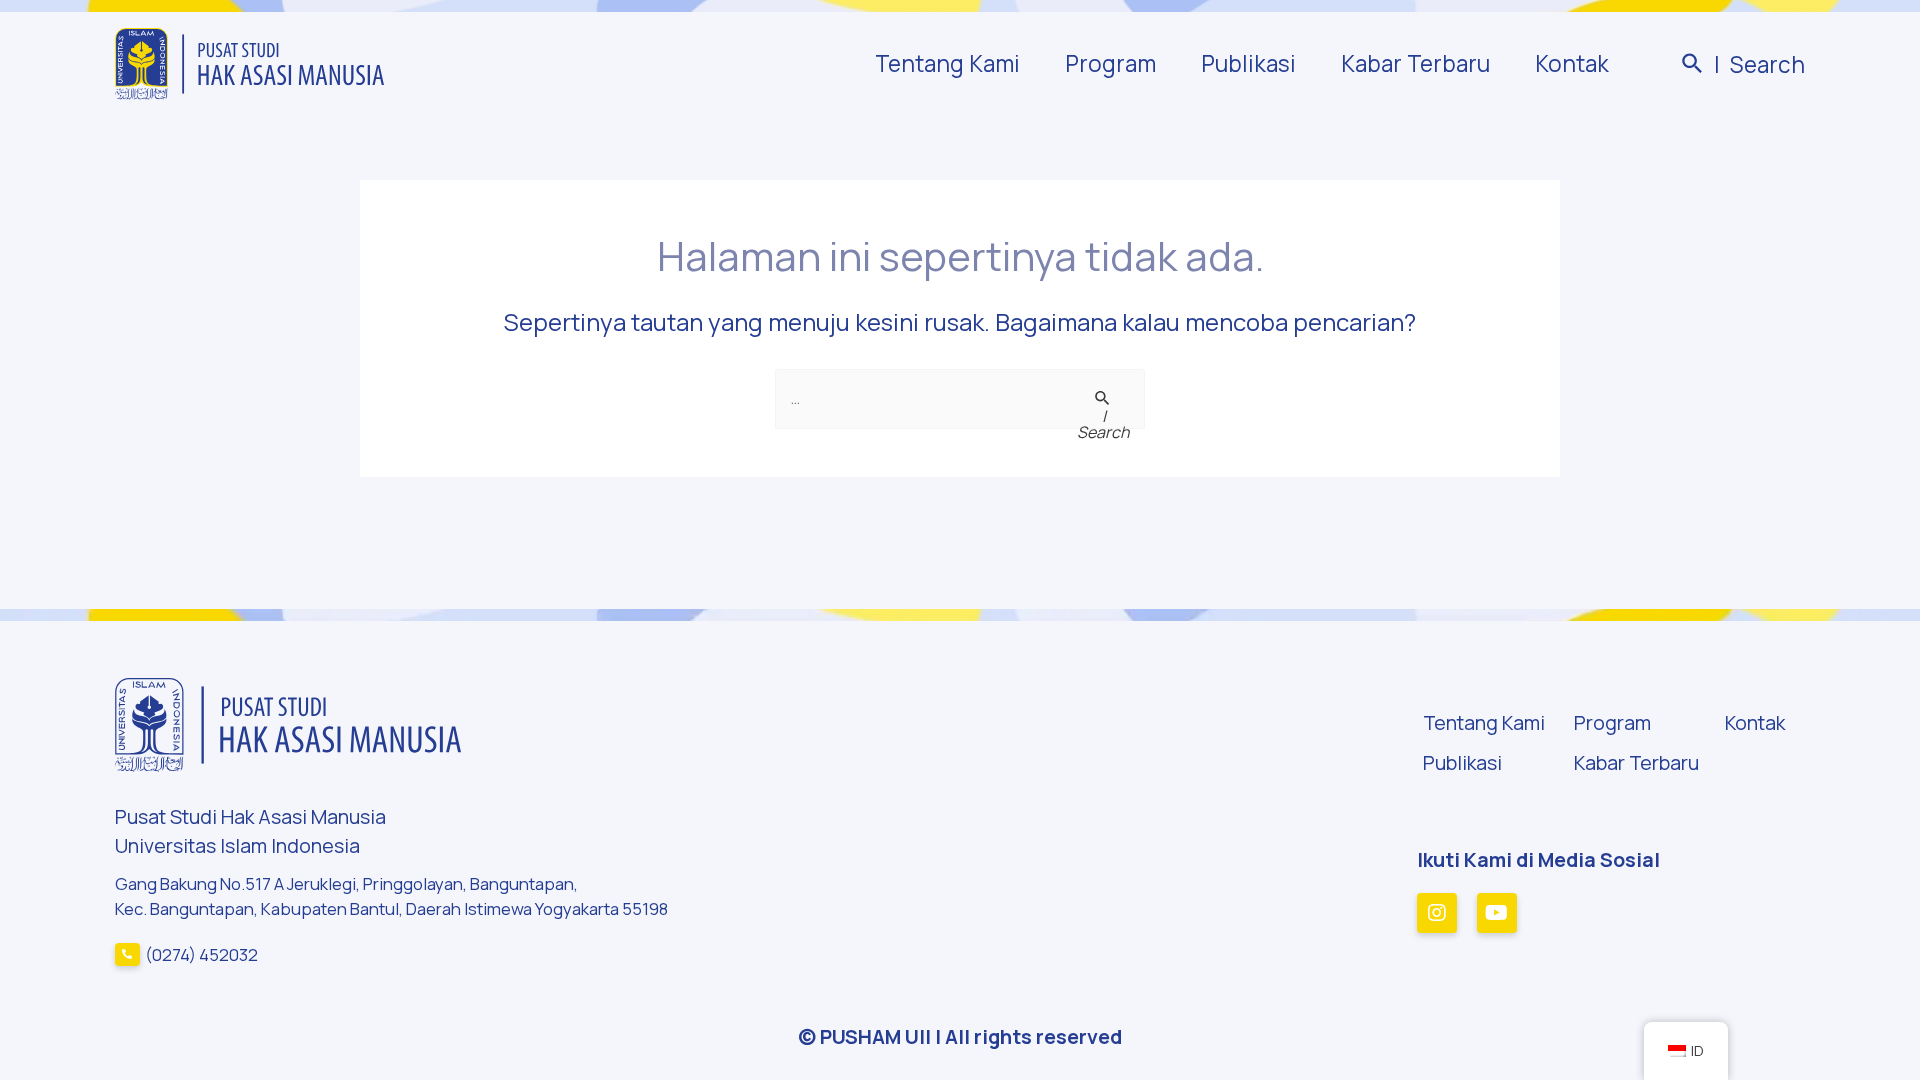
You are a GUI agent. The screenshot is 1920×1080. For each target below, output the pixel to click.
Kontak (1572, 64)
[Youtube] (1497, 913)
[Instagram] (1437, 913)
